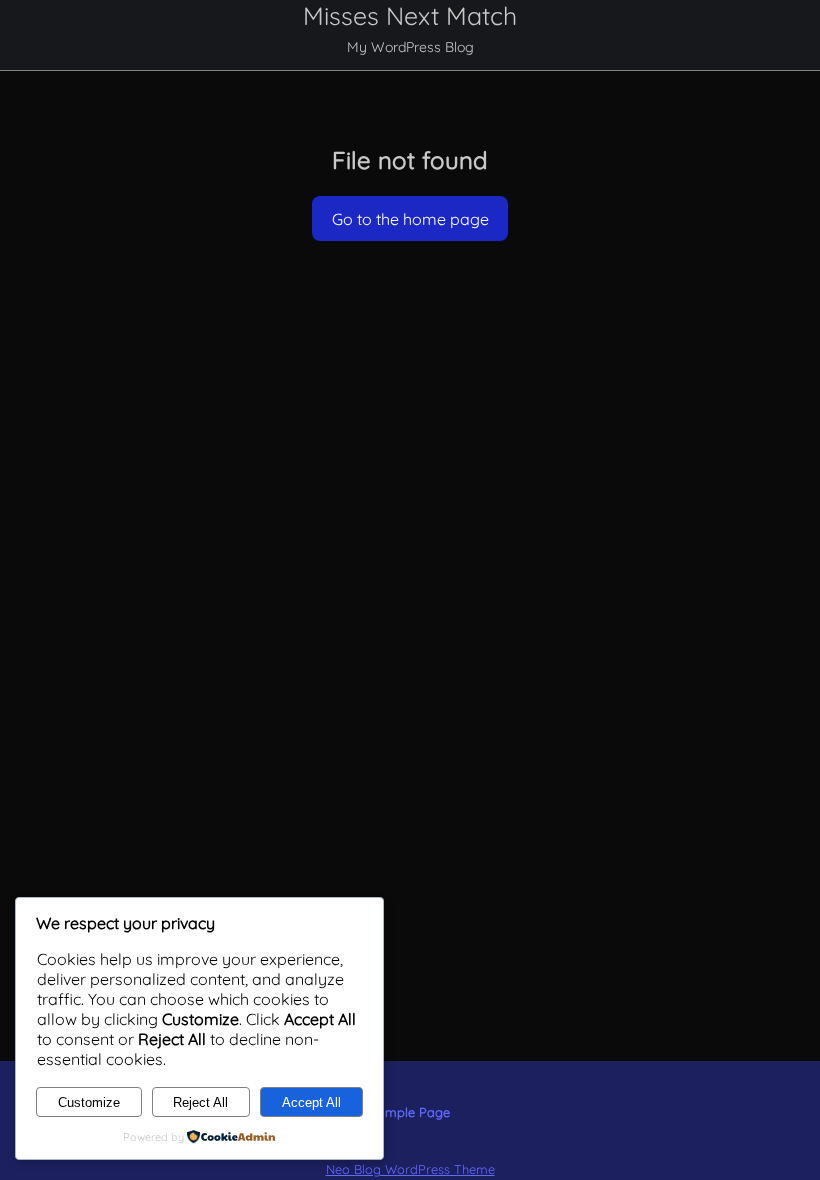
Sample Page (410, 1112)
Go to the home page (410, 219)
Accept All (311, 1102)
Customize (89, 1102)
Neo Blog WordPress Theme (410, 1169)
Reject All (200, 1102)
